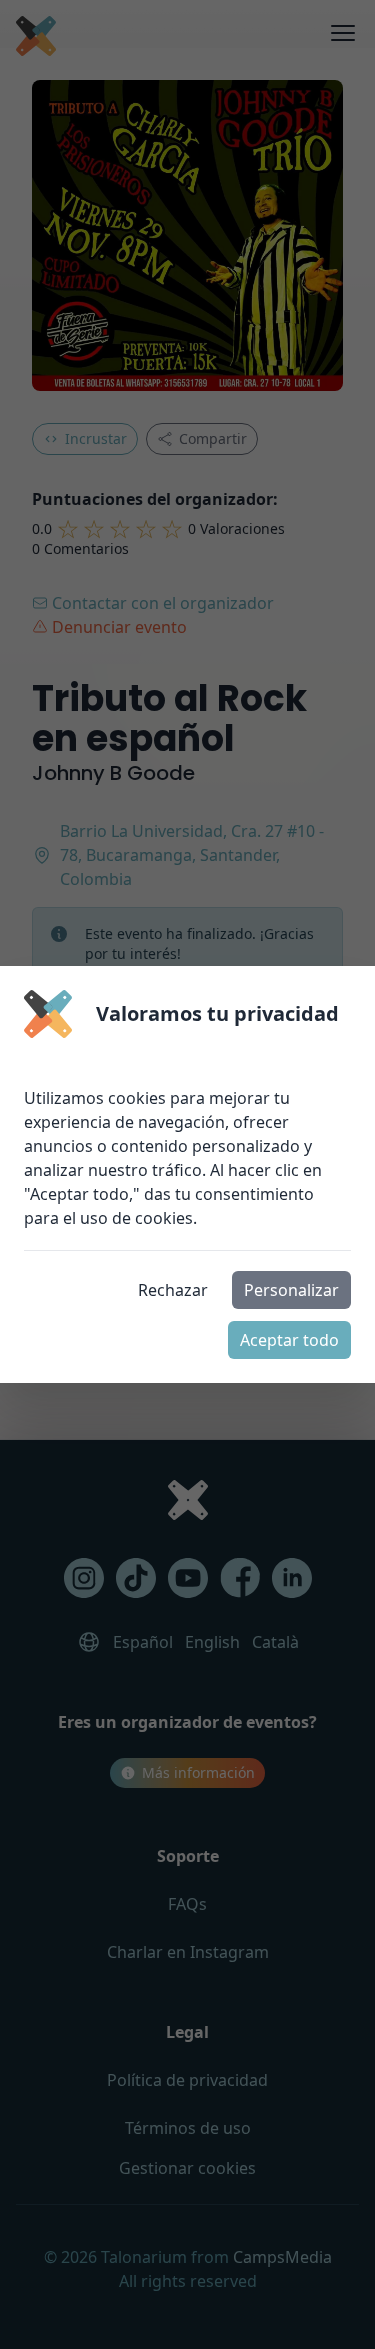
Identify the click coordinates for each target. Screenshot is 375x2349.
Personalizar (291, 1290)
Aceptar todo (289, 1340)
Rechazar (173, 1290)
